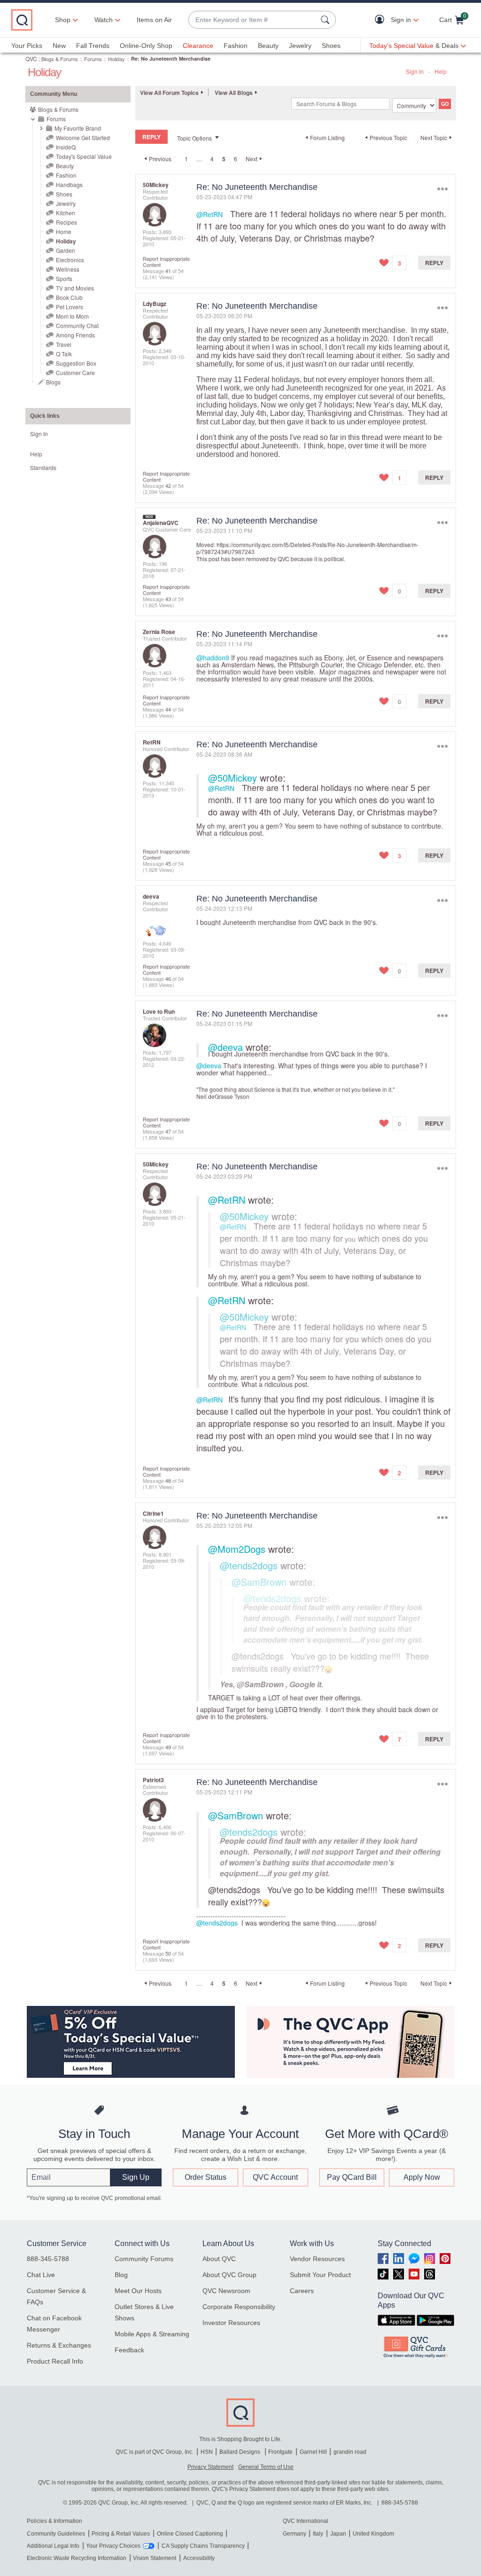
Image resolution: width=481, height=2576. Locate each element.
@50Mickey (233, 778)
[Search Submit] (326, 20)
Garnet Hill (313, 2452)
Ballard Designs (240, 2452)
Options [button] (442, 189)
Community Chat (77, 325)
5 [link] (224, 159)
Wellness (68, 269)
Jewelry (300, 46)
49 (168, 1747)
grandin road (350, 2452)
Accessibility (199, 2558)
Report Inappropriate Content (166, 262)
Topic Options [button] (194, 138)
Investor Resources (231, 2323)
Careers (302, 2291)
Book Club (69, 297)
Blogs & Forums (60, 59)
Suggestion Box (76, 363)
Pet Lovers (70, 307)
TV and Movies (75, 288)
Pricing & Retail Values (121, 2534)
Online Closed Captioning (190, 2534)
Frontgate (280, 2452)
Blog (121, 2275)
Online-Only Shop (146, 46)
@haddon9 (213, 658)
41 (168, 271)
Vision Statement (155, 2558)
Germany (295, 2534)
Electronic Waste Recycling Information (77, 2558)
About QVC (219, 2259)
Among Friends (75, 335)
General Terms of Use (266, 2467)
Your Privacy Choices (113, 2546)
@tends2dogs (249, 1565)
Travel (64, 344)
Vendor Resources (317, 2259)
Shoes (331, 46)
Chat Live (41, 2275)
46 (168, 979)
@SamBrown (259, 1582)
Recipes (66, 222)
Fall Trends (93, 46)
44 (168, 709)
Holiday (116, 59)
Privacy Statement (210, 2467)
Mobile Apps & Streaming (152, 2334)
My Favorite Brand (78, 128)
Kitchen (66, 213)
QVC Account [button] (275, 2177)
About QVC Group (229, 2275)
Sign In (415, 71)
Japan (338, 2534)
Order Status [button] (206, 2177)
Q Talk (64, 354)
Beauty (268, 46)
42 (168, 485)
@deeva (225, 1047)
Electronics (70, 260)
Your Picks (27, 46)
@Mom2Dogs (237, 1549)
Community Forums (144, 2259)
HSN (207, 2452)
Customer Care (75, 372)
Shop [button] (63, 20)
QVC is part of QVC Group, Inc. (155, 2452)
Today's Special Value (84, 156)
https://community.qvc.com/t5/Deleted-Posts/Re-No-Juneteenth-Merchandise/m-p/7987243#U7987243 (307, 548)
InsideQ (66, 147)
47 (168, 1131)
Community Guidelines (56, 2534)
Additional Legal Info (53, 2546)
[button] (382, 20)
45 (168, 863)
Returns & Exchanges (59, 2345)
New (59, 46)
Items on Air (154, 20)
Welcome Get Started (83, 137)
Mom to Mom (72, 316)
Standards (43, 467)
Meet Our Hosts (138, 2291)
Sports (64, 278)
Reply (434, 263)
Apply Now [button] (422, 2177)
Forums (93, 59)
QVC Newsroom (226, 2291)
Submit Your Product (320, 2275)
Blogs (53, 382)
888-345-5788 (48, 2259)
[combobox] (253, 20)
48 (168, 1480)
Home (64, 231)
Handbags (69, 184)
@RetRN (209, 214)
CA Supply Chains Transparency (203, 2546)
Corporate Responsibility (239, 2307)
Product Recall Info (55, 2361)
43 (168, 599)
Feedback (129, 2350)
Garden (66, 250)
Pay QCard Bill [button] (352, 2177)
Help (441, 71)
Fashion (236, 46)
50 (168, 1953)
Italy (318, 2534)
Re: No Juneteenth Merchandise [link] (171, 59)
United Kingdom (373, 2534)
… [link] (199, 159)
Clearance (198, 46)
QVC (31, 59)
